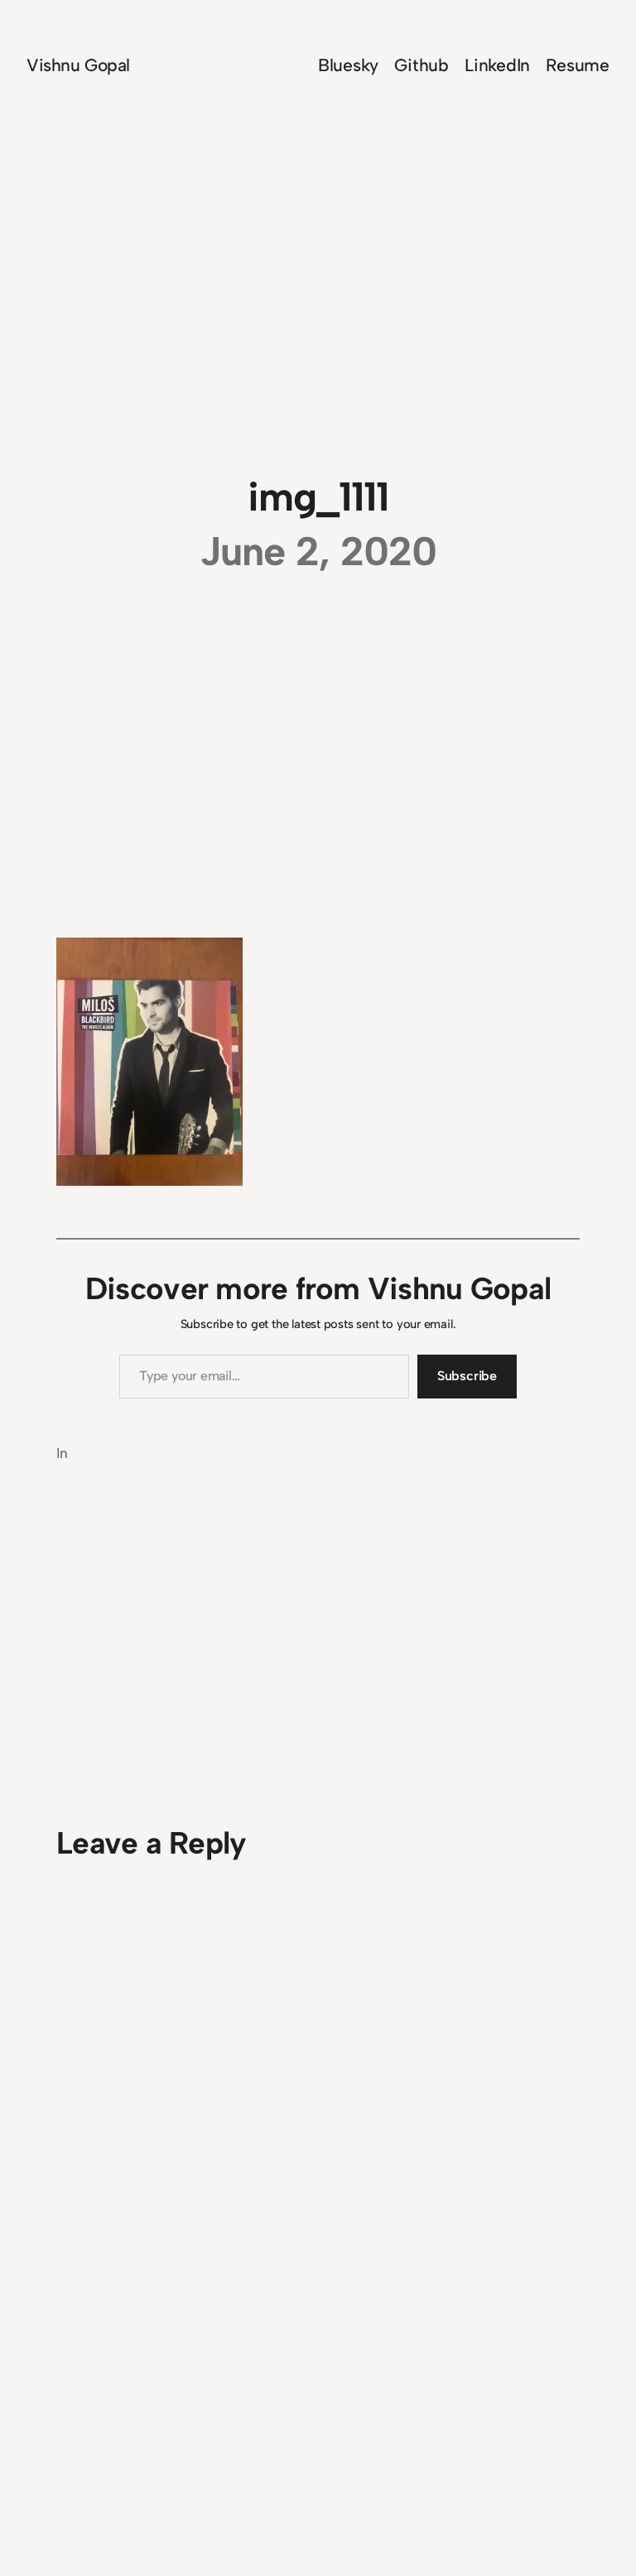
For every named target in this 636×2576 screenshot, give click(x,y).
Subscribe (467, 1376)
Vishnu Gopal (78, 65)
